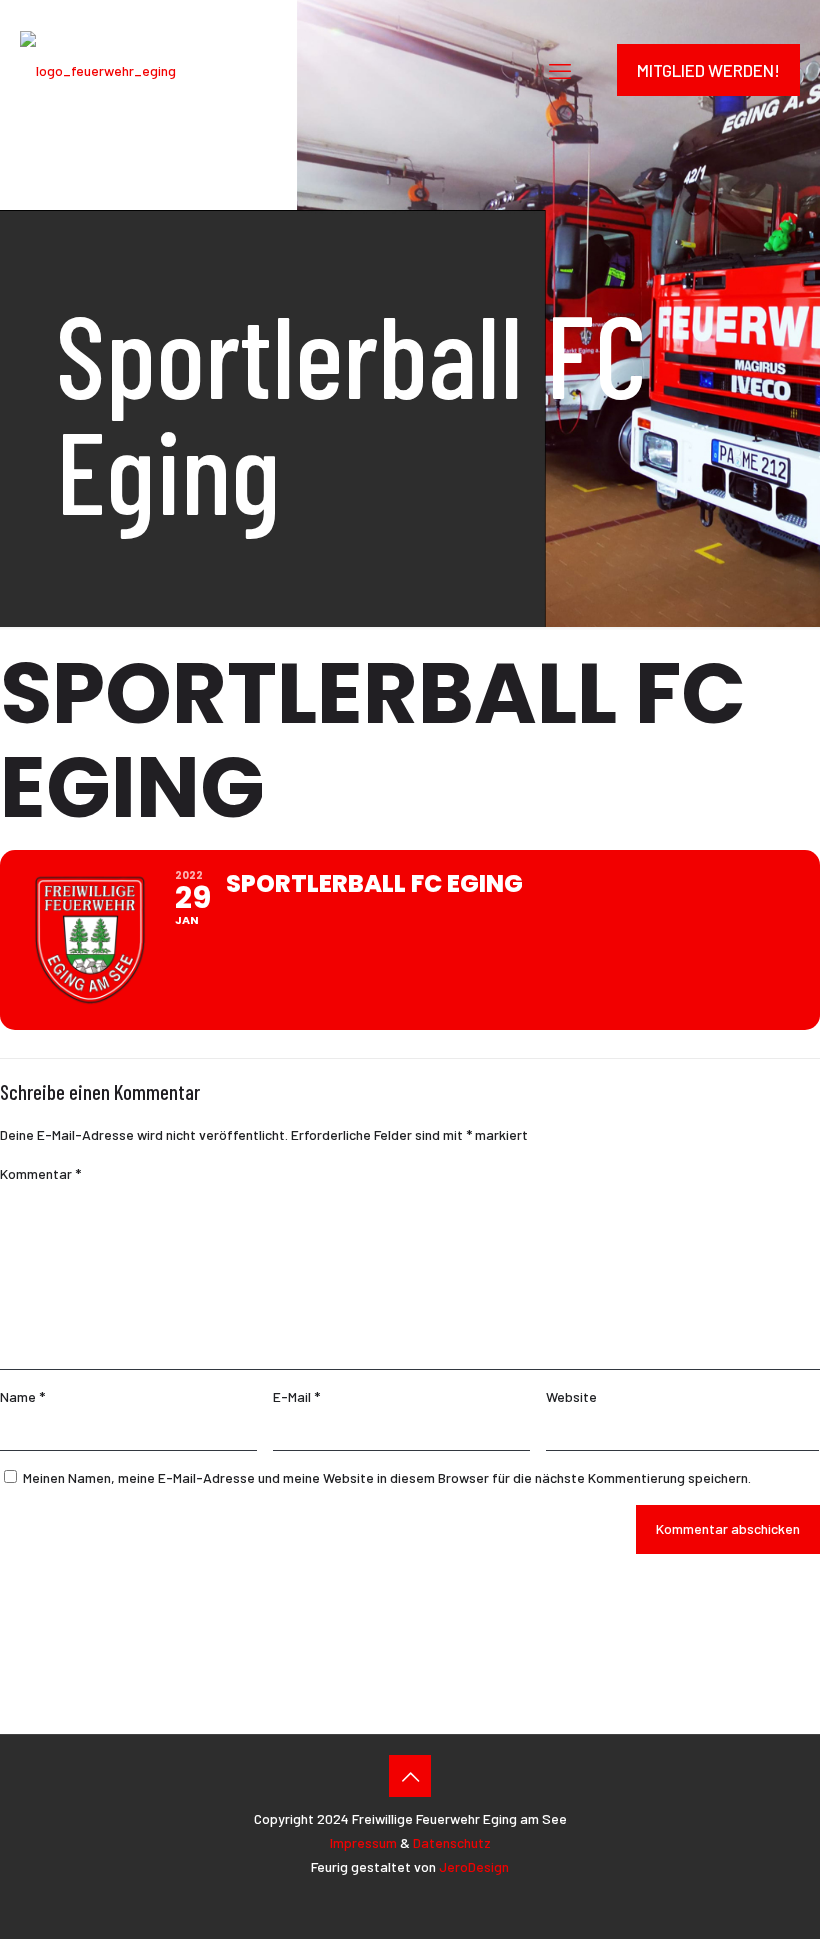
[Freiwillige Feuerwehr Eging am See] (98, 70)
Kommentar (40, 1173)
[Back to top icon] (410, 1776)
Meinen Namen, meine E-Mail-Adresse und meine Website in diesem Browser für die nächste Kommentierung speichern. (387, 1477)
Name (22, 1396)
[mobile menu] (560, 70)
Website (571, 1396)
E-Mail (296, 1396)
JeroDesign (474, 1866)
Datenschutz (452, 1842)
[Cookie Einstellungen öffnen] (776, 1913)
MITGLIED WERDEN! (708, 70)
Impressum (363, 1842)
